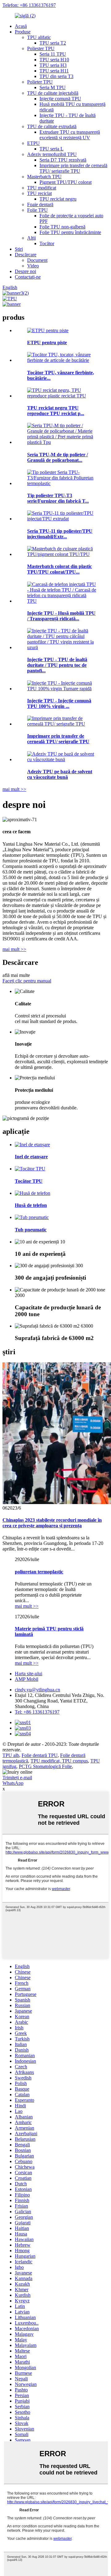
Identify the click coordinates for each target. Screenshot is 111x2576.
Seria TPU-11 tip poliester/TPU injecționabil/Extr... (60, 534)
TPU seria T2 (53, 43)
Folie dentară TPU (40, 1755)
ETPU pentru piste (47, 343)
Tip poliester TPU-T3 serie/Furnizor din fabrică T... (58, 498)
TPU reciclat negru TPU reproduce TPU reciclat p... (56, 411)
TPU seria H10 (54, 60)
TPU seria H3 (53, 65)
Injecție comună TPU (60, 99)
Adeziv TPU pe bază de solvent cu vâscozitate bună (60, 774)
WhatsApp (13, 1783)
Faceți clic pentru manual (27, 981)
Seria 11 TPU (53, 54)
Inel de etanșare (31, 1157)
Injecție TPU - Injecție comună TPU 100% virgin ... (59, 703)
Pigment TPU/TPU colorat (66, 182)
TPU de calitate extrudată (52, 126)
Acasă (21, 26)
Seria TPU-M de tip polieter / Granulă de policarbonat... (58, 457)
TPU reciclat (39, 193)
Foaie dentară (40, 204)
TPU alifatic (39, 37)
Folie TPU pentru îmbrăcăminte (70, 232)
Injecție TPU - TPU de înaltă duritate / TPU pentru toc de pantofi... (57, 665)
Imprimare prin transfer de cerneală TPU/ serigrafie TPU (73, 168)
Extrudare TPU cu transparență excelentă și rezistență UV (70, 135)
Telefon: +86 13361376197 (29, 5)
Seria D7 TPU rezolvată (63, 160)
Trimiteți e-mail (17, 1778)
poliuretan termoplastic (39, 1572)
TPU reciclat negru (58, 199)
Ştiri (19, 249)
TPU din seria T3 (56, 76)
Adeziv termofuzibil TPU (52, 154)
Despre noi (25, 271)
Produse (23, 32)
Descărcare (26, 255)
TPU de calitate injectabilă (53, 93)
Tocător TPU (29, 1181)
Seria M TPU (53, 87)
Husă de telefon (31, 1205)
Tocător (47, 243)
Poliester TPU (41, 48)
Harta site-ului (29, 1674)
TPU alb (11, 1755)
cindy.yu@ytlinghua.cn (37, 1690)
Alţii (31, 238)
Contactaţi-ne (28, 277)
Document (37, 260)
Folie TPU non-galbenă (62, 227)
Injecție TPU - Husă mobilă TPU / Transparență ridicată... (61, 616)
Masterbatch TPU (44, 177)
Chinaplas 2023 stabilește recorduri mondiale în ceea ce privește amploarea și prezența (52, 1523)
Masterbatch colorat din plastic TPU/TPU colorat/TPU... (60, 569)
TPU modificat (42, 188)
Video (33, 266)
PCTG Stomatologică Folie (45, 1766)
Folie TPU (37, 210)
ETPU (33, 143)
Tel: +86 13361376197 (37, 1712)
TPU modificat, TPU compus (59, 1761)
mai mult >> (14, 789)
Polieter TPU (40, 82)
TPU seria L (51, 149)
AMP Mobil (27, 1679)
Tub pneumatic (31, 1230)
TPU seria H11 (54, 71)
